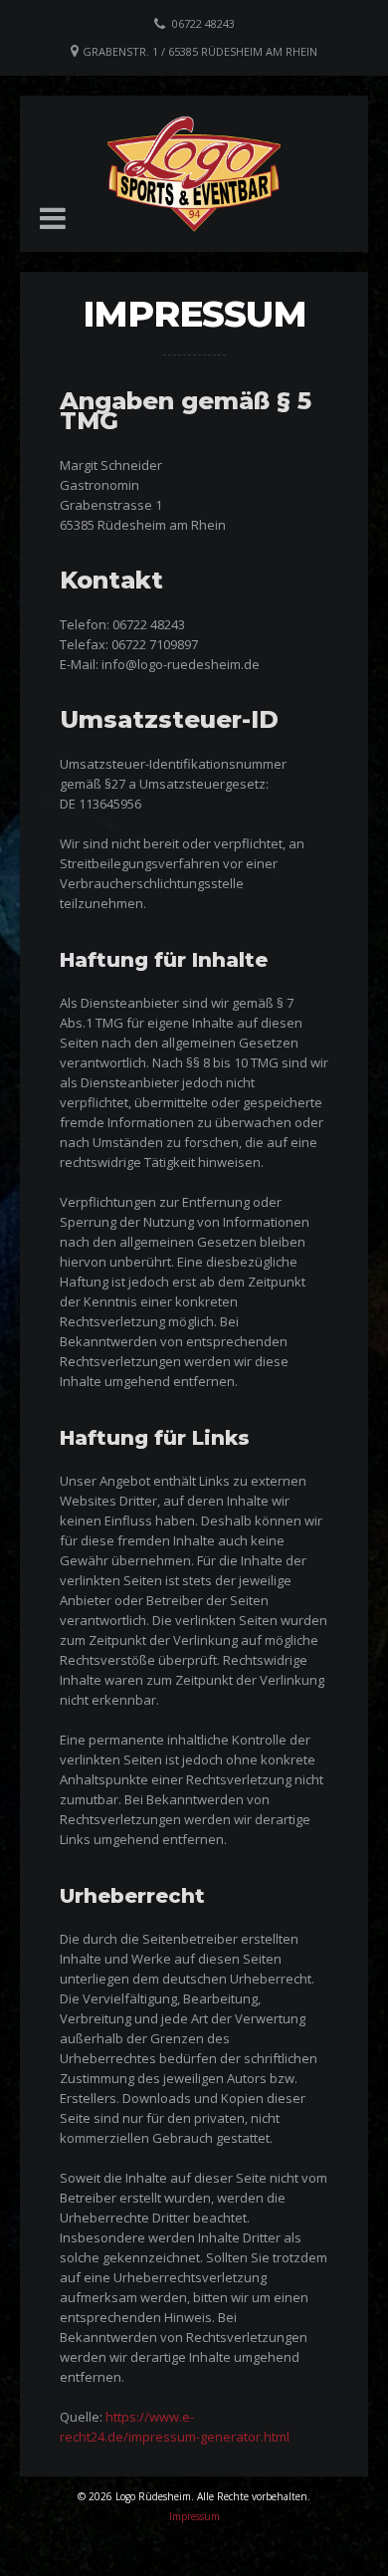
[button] (53, 218)
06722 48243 (203, 23)
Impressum (194, 2516)
